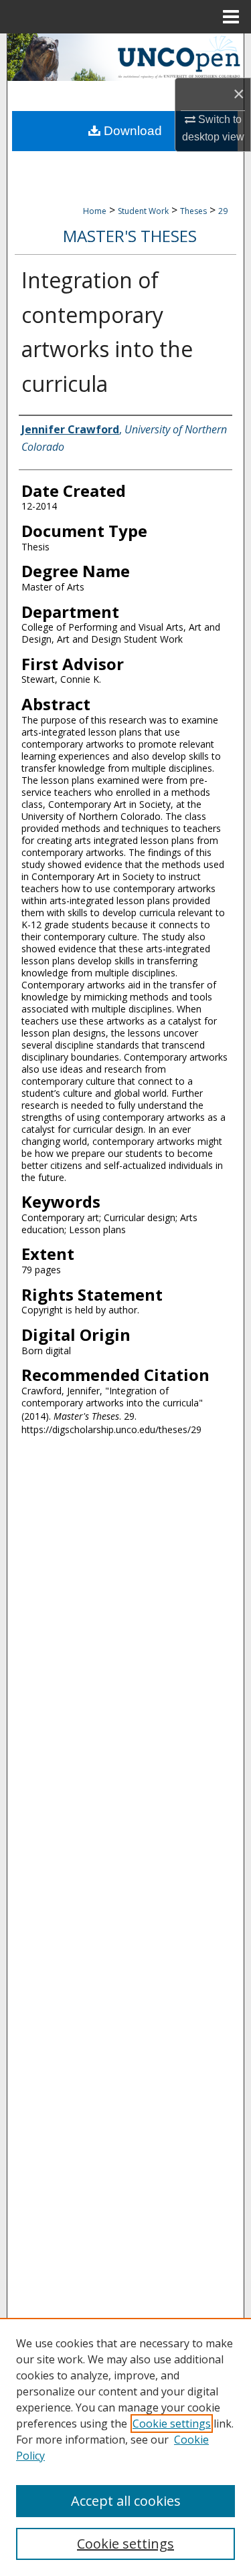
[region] (125, 2447)
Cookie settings (172, 2424)
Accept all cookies (126, 2501)
